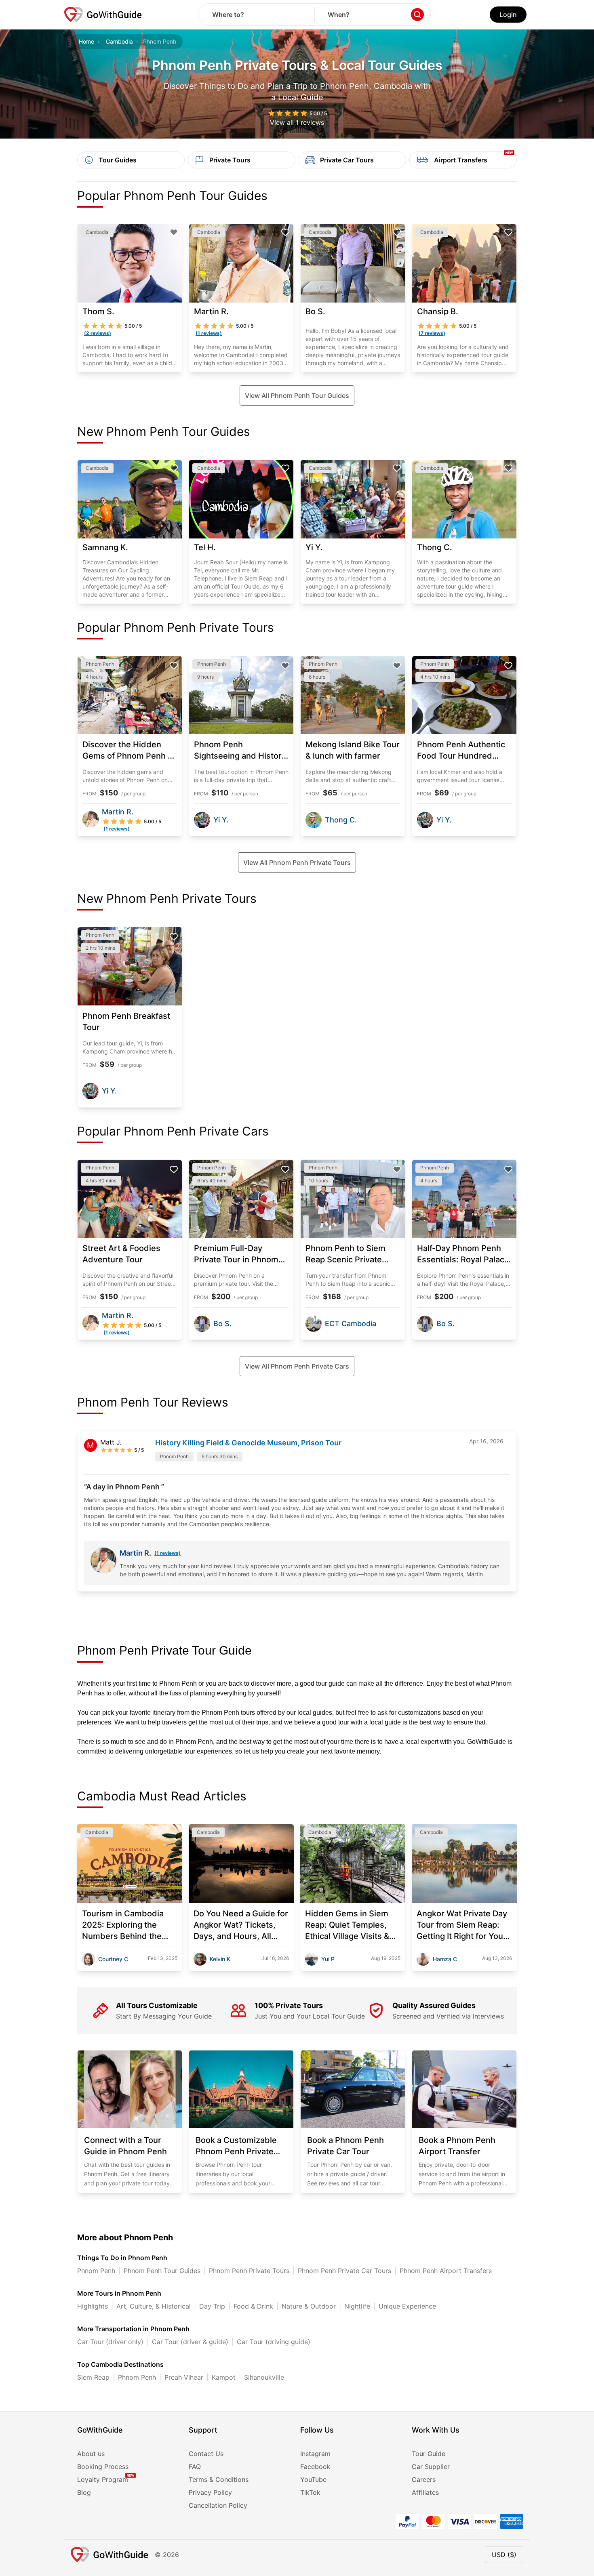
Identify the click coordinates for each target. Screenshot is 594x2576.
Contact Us (206, 2454)
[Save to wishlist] (174, 232)
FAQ (195, 2467)
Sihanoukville (264, 2377)
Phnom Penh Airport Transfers (446, 2271)
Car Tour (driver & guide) (190, 2342)
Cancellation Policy (218, 2505)
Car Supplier (431, 2467)
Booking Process (103, 2467)
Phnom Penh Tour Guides (162, 2271)
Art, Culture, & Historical (154, 2306)
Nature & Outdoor (309, 2306)
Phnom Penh (96, 2271)
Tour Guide (429, 2454)
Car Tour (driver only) (110, 2342)
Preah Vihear (184, 2377)
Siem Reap (93, 2377)
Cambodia (119, 41)
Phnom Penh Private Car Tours (344, 2271)
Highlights (93, 2306)
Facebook (315, 2467)
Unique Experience (407, 2306)
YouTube (313, 2479)
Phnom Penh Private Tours (249, 2271)
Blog (84, 2492)
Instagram (315, 2454)
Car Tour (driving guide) (274, 2342)
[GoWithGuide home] (103, 15)
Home (86, 41)
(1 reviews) (167, 1553)
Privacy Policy (210, 2492)
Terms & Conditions (219, 2479)
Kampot (224, 2377)
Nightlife (357, 2306)
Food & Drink (253, 2306)
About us (91, 2454)
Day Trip (212, 2306)
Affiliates (425, 2492)
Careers (424, 2479)
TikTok (310, 2492)
